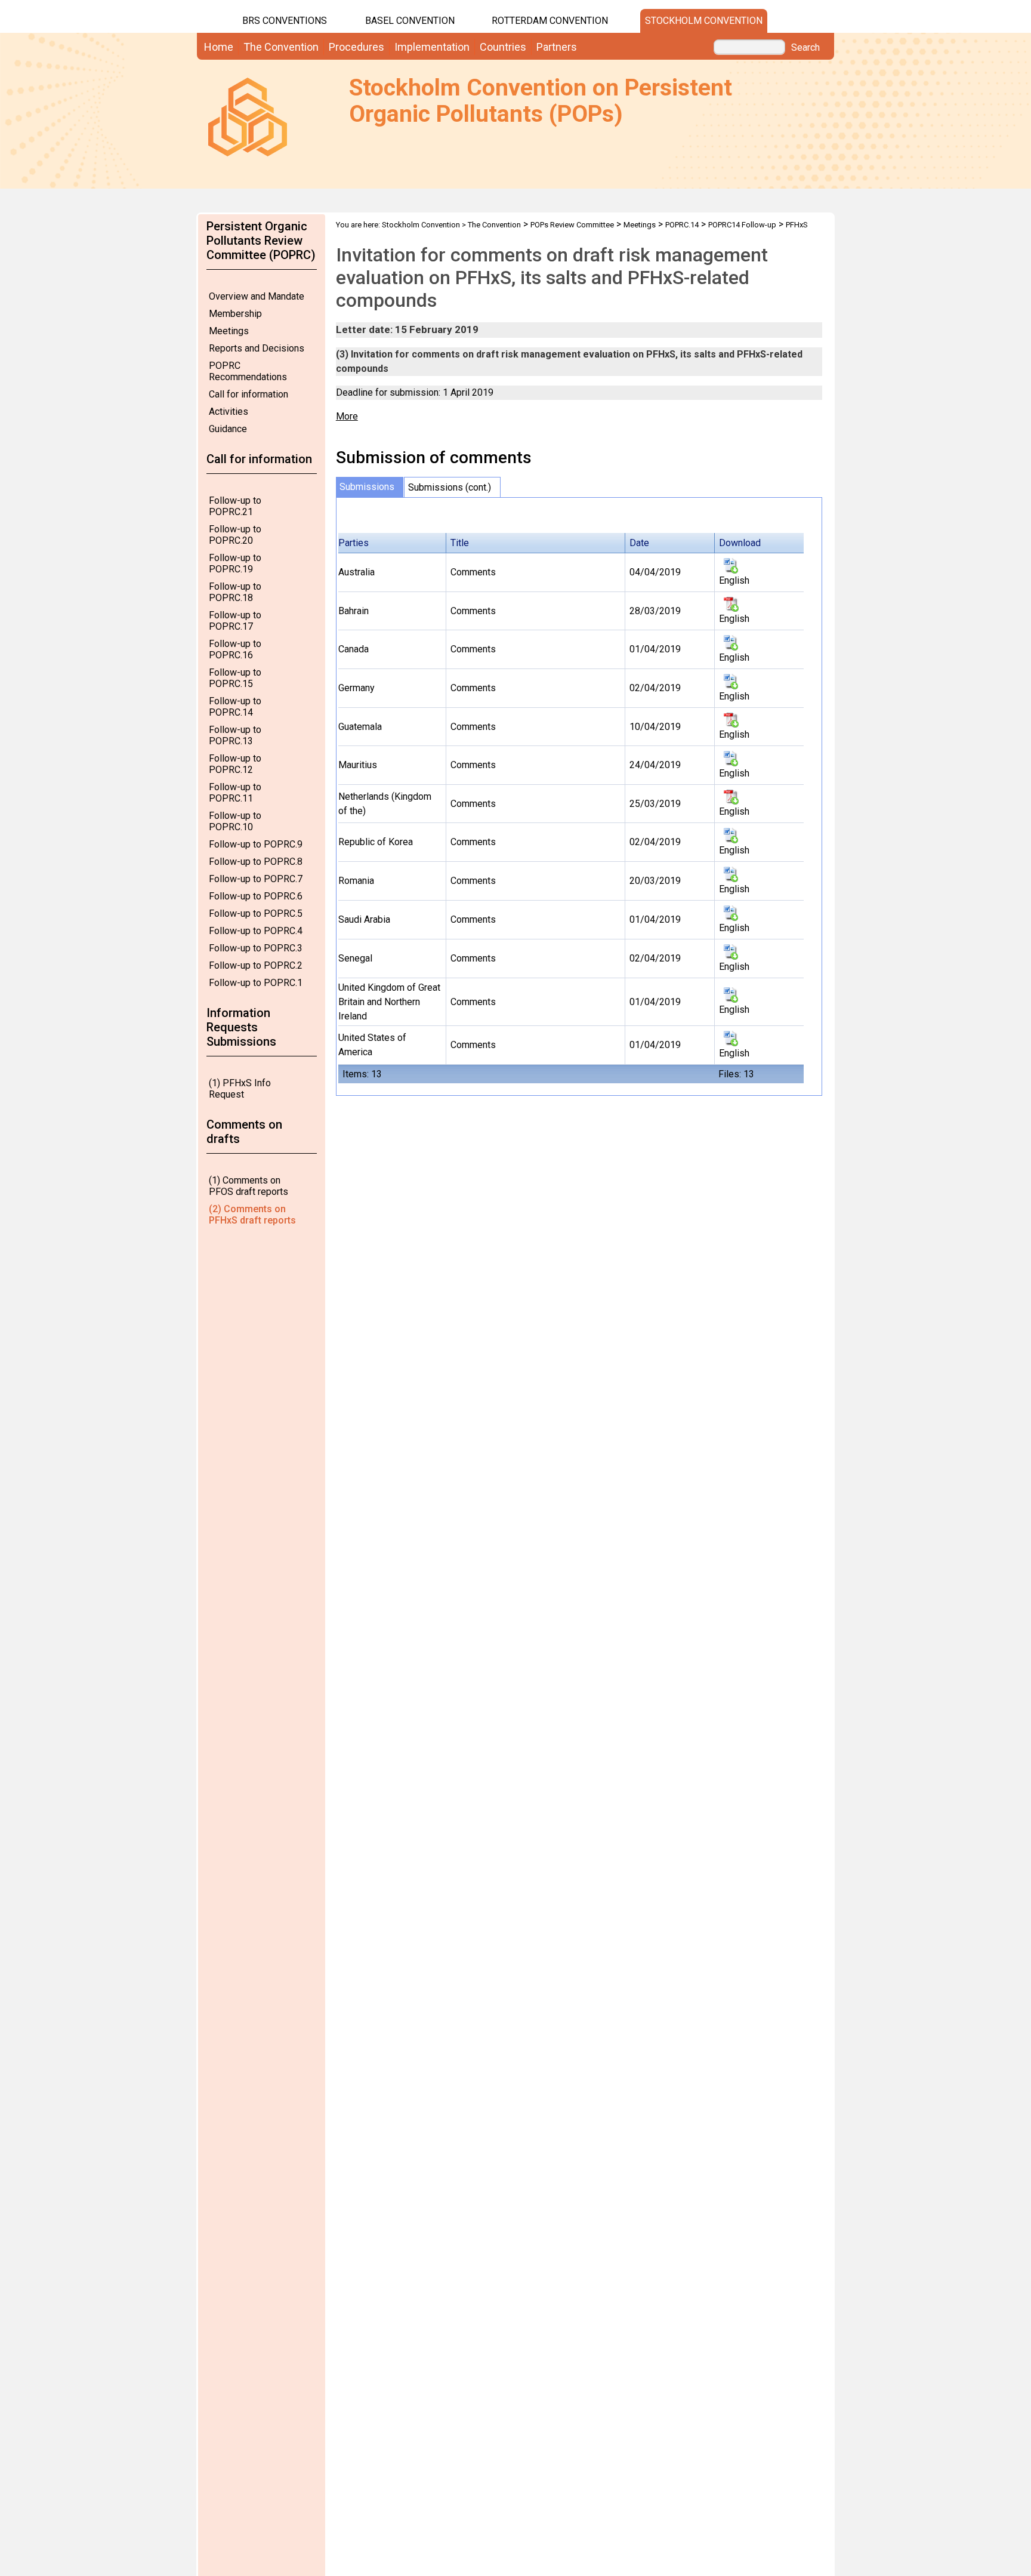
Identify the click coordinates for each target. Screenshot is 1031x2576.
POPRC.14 (682, 225)
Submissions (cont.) (450, 487)
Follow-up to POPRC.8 (256, 862)
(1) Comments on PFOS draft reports (249, 1186)
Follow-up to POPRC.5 (256, 913)
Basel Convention (410, 21)
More (347, 416)
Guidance (228, 429)
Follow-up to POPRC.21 (235, 506)
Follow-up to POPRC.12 (235, 764)
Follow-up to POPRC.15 (235, 678)
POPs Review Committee (572, 225)
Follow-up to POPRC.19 (235, 563)
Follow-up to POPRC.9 (256, 844)
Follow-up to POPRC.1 (256, 983)
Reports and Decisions (257, 348)
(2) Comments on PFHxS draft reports (252, 1215)
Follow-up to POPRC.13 (235, 735)
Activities (229, 412)
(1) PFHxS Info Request (240, 1089)
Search (805, 48)
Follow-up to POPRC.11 (235, 793)
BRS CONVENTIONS (285, 21)
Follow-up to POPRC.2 (256, 965)
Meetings (229, 331)
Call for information (249, 394)
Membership (235, 314)
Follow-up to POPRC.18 (235, 592)
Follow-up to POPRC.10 (235, 821)
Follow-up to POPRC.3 (256, 948)
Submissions (367, 487)
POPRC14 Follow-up (742, 225)
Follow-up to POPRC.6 (256, 896)
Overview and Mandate (257, 296)
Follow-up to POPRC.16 (235, 649)
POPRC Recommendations (248, 371)
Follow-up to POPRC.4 (256, 931)
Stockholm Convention (704, 21)
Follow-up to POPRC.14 (235, 707)
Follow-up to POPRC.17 (235, 621)
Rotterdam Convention (550, 21)
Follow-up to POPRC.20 (235, 535)
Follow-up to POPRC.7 (256, 879)
